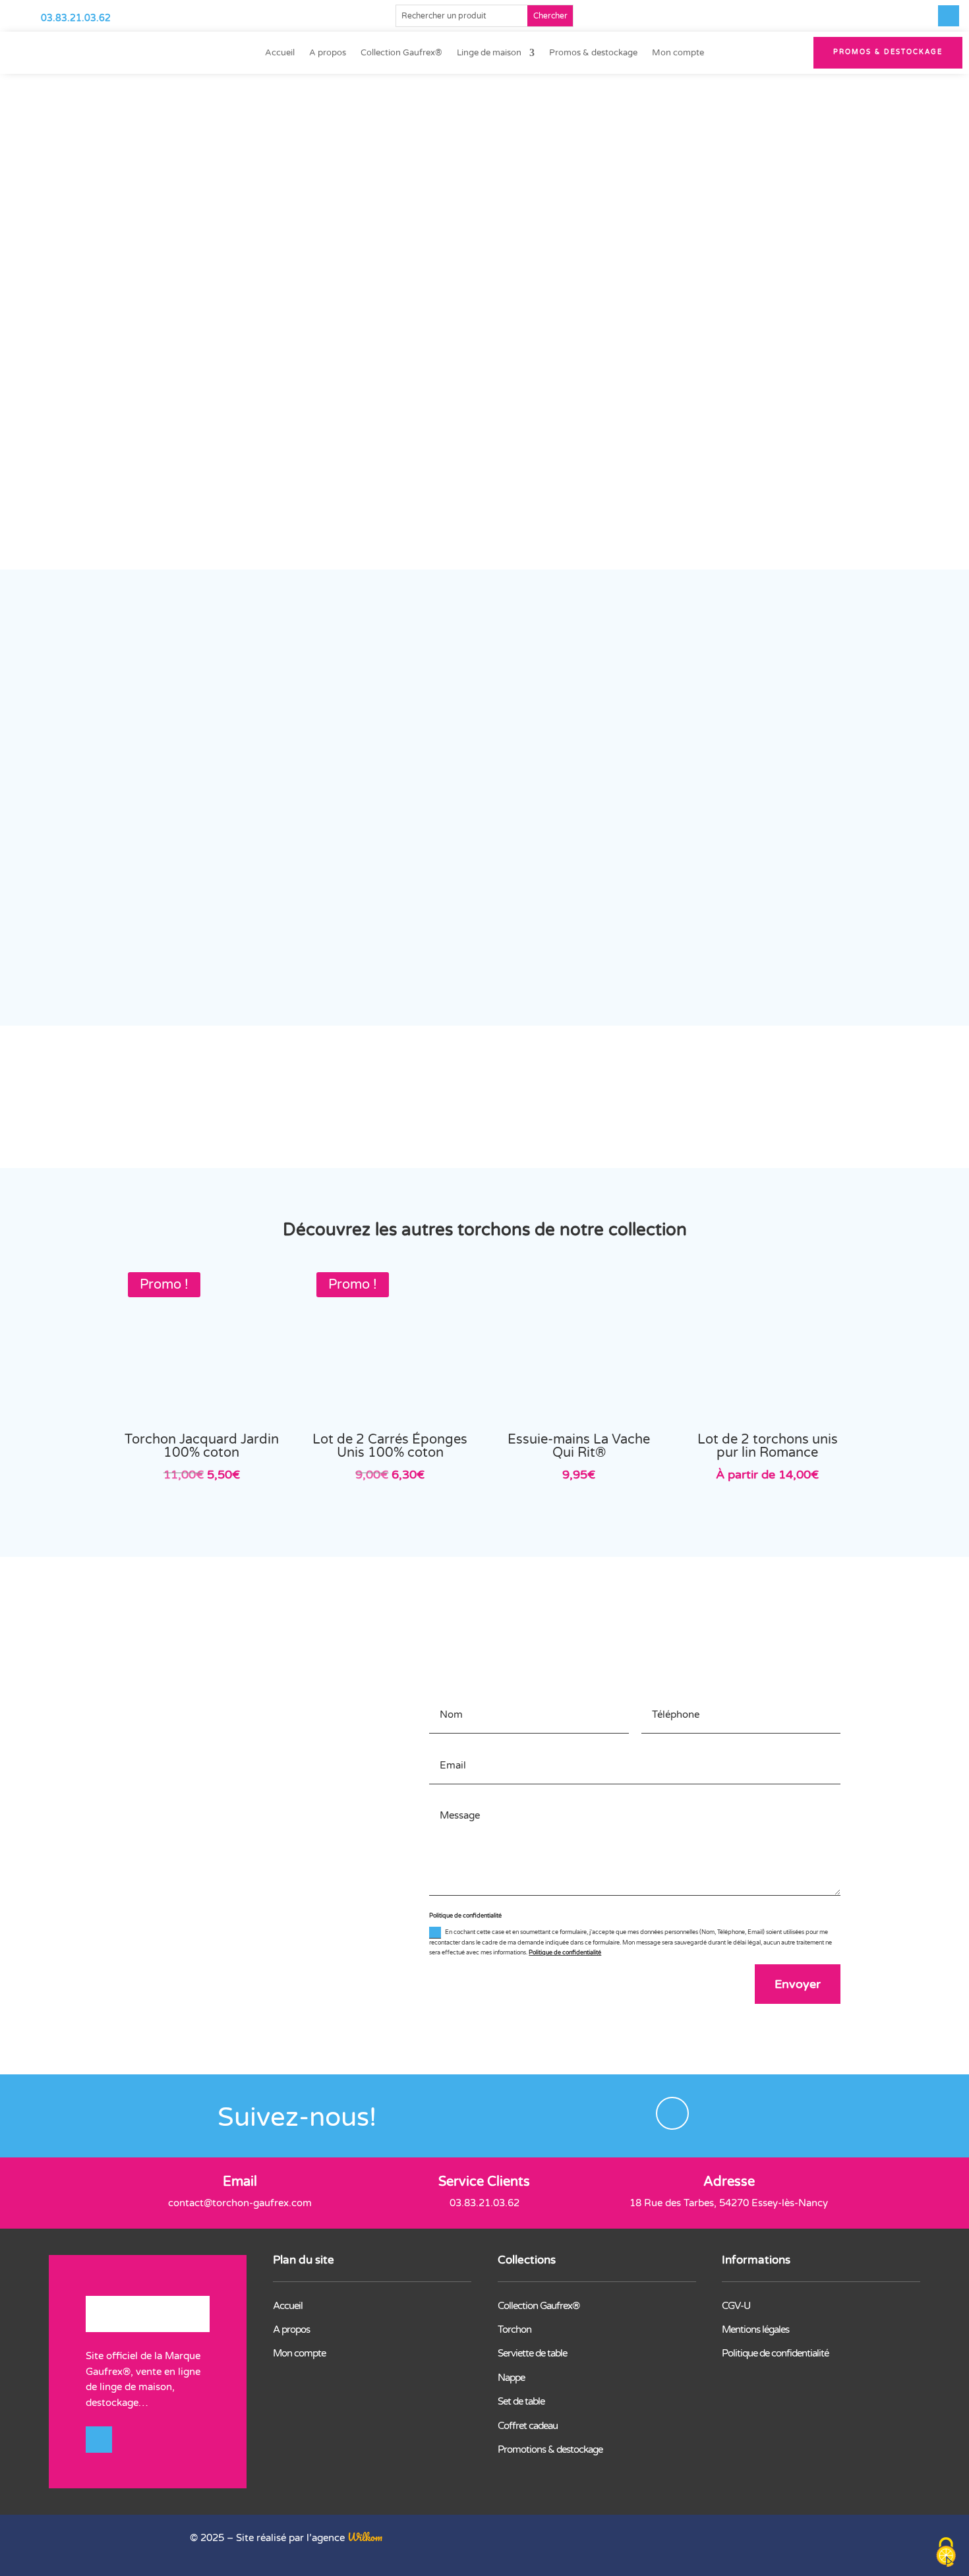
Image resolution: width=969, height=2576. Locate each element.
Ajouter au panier (647, 413)
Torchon (514, 2329)
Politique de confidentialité (565, 1953)
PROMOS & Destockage (888, 52)
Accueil (280, 53)
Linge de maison (489, 53)
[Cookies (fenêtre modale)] (946, 2553)
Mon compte (678, 53)
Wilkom (365, 2537)
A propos (328, 53)
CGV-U (736, 2306)
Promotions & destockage (550, 2449)
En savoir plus (689, 1591)
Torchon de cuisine (399, 123)
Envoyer (798, 1984)
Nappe (511, 2378)
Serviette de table (532, 2353)
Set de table (521, 2401)
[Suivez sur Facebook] (949, 16)
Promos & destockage (593, 53)
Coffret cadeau (528, 2426)
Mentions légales (755, 2329)
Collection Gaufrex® (401, 53)
